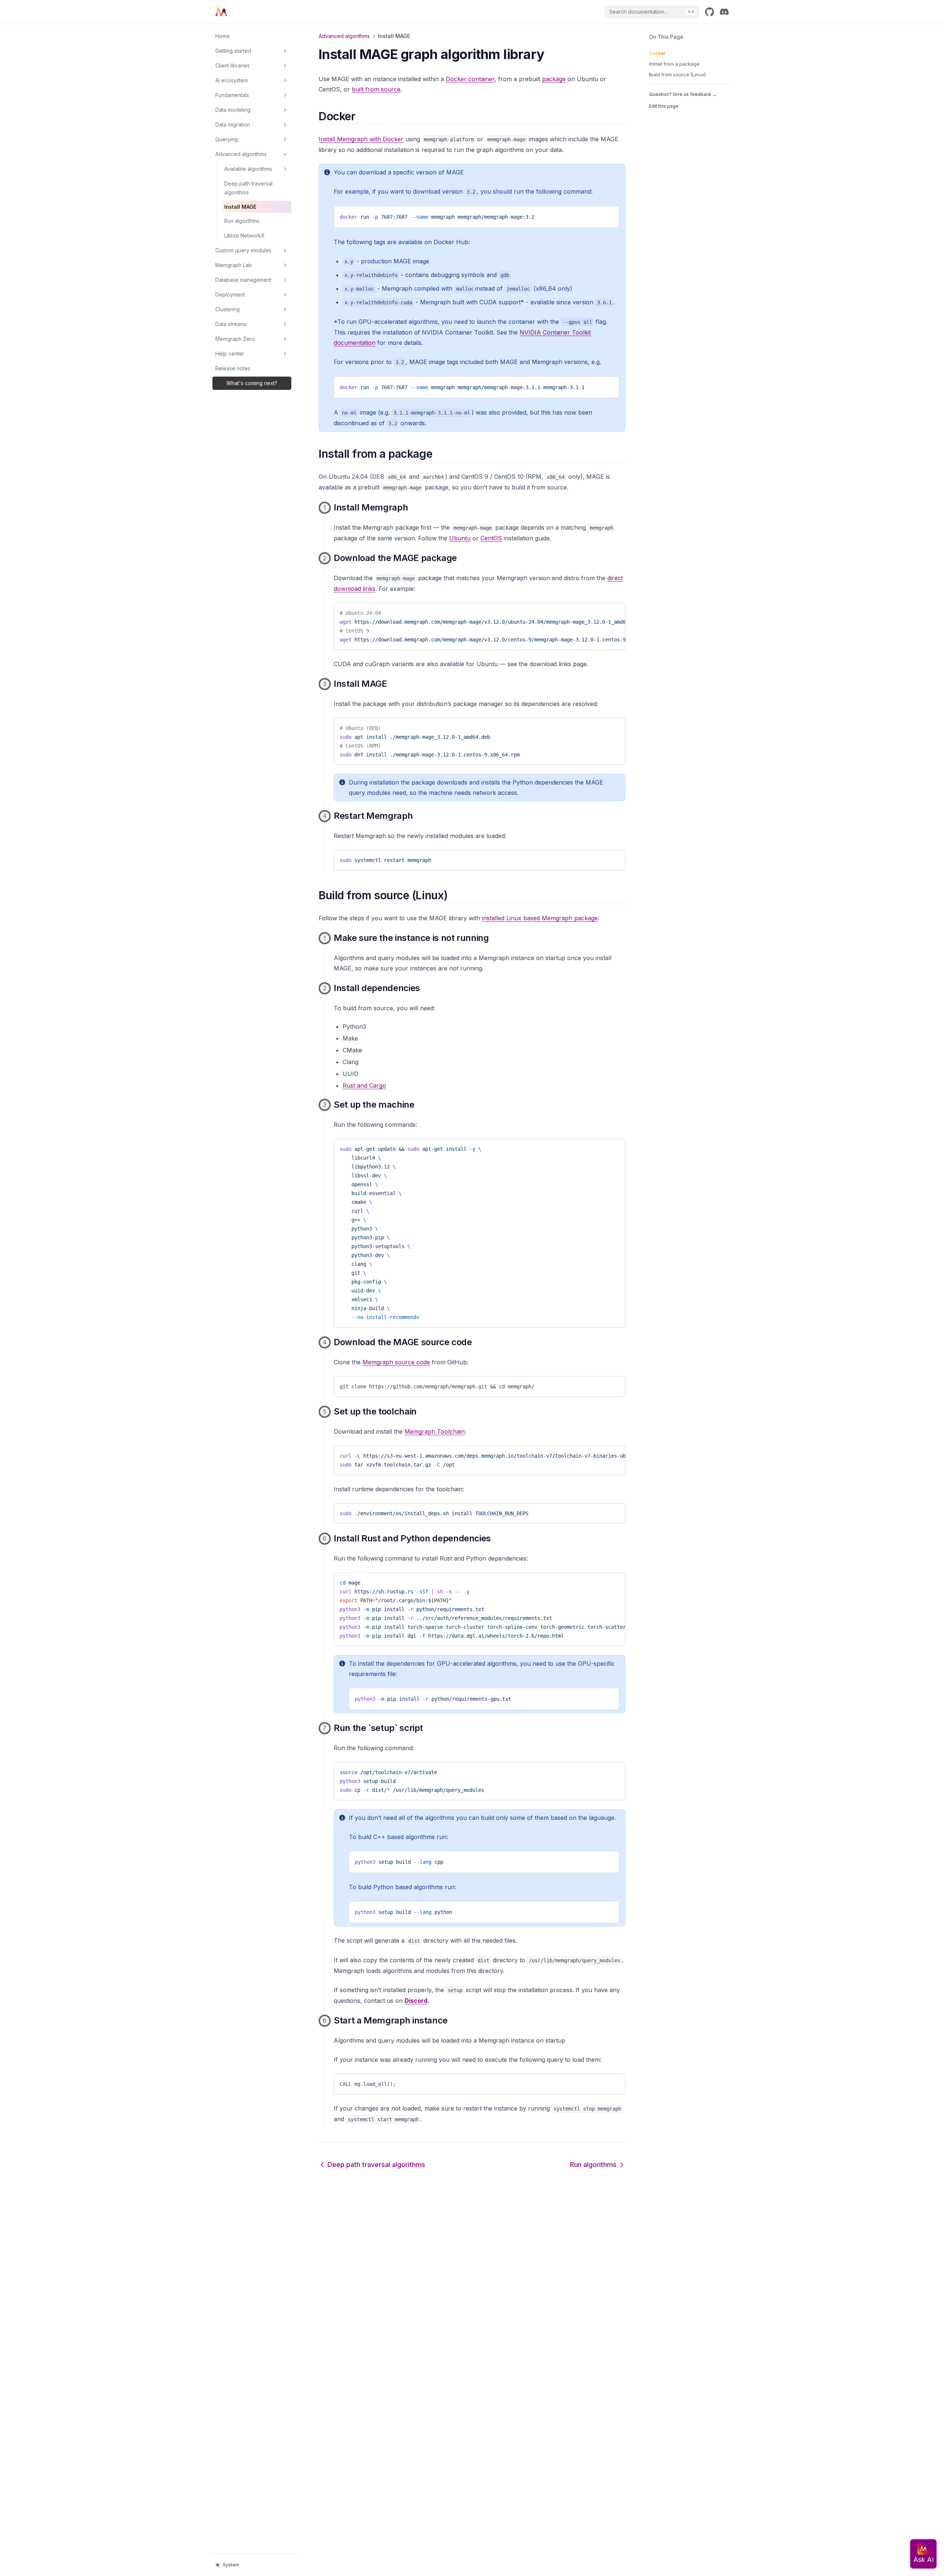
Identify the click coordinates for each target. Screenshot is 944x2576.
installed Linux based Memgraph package (540, 918)
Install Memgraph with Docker (361, 139)
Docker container (470, 79)
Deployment (230, 295)
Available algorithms (248, 169)
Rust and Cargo (364, 1086)
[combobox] (652, 12)
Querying (227, 139)
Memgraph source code (396, 1362)
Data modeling (233, 110)
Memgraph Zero (235, 339)
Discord (416, 2001)
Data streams (231, 324)
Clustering (228, 309)
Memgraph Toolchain (435, 1431)
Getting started (233, 51)
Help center (230, 354)
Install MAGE (240, 207)
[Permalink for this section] (362, 116)
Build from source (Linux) (677, 75)
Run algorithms (242, 221)
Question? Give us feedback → (683, 94)
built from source (376, 89)
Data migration (233, 124)
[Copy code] (608, 214)
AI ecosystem (232, 80)
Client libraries (232, 65)
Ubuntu (460, 538)
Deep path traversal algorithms (248, 188)
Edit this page (664, 106)
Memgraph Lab (234, 265)
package (554, 79)
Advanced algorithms (241, 154)
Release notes (233, 368)
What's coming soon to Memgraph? (252, 383)
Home (223, 36)
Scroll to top (662, 118)
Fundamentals (232, 95)
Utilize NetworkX (244, 236)
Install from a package (674, 64)
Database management (243, 280)
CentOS (491, 538)
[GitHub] (709, 12)
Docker (657, 53)
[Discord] (724, 12)
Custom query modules (243, 250)
